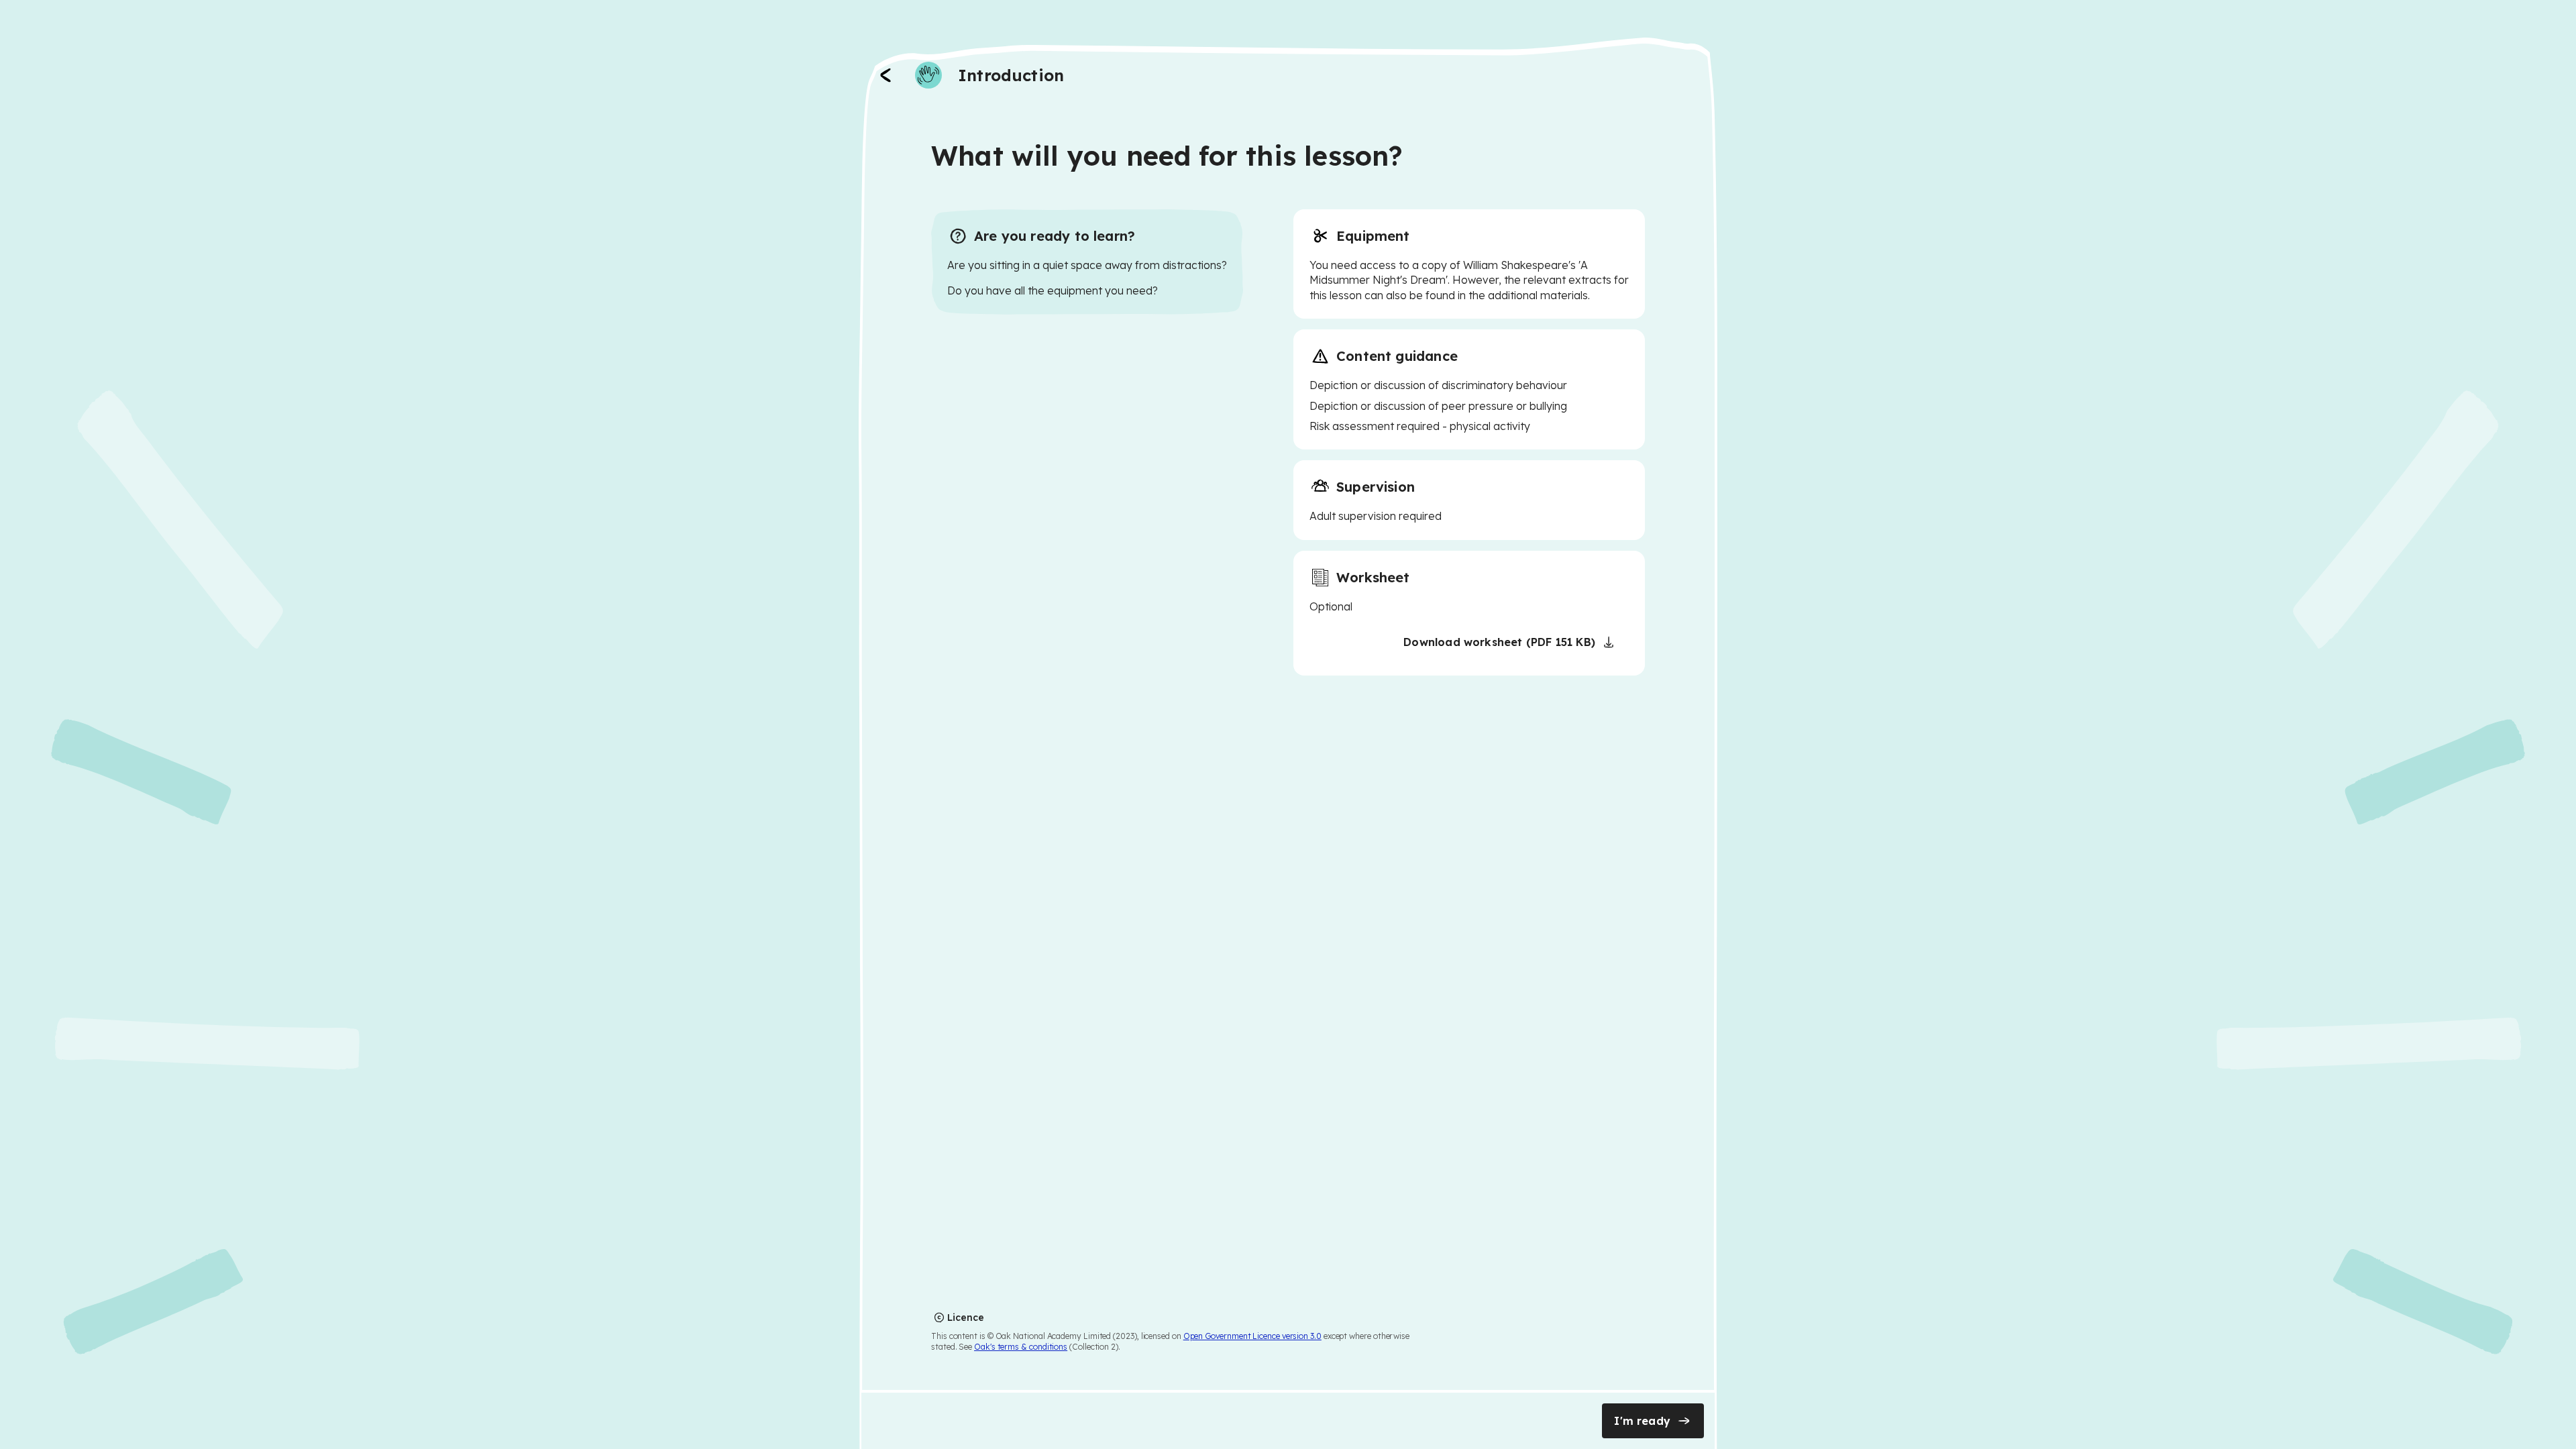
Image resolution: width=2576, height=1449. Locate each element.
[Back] (885, 75)
